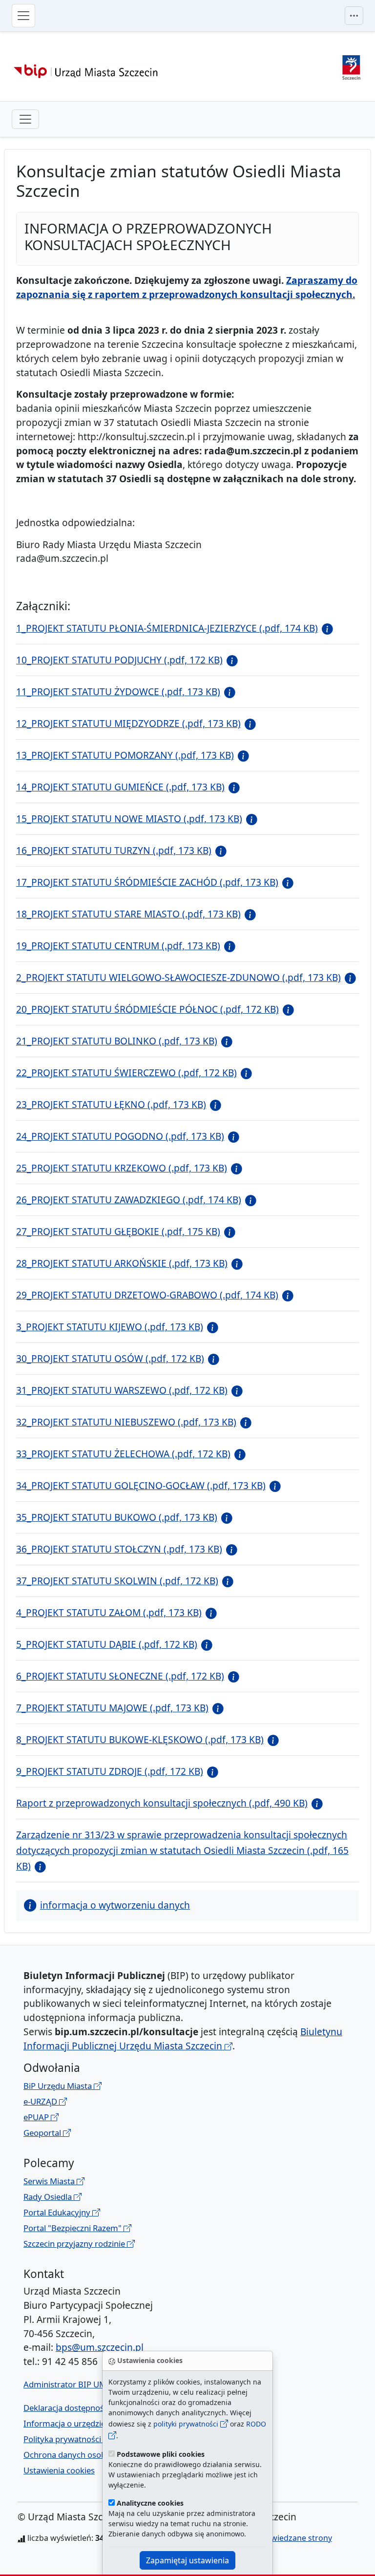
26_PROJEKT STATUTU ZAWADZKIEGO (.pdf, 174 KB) (129, 1200)
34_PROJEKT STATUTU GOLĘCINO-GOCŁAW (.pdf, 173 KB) (141, 1485)
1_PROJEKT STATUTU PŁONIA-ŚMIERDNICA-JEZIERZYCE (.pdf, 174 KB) (167, 628)
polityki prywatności (187, 2424)
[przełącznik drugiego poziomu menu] (25, 119)
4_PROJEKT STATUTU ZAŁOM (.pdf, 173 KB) (109, 1612)
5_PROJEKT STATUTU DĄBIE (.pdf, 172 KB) (107, 1644)
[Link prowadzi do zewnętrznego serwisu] (351, 66)
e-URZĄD (41, 2101)
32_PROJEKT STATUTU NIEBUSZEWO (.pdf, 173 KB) (126, 1422)
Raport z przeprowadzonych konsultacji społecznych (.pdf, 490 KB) (162, 1803)
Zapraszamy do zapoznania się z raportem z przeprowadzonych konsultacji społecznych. (187, 287)
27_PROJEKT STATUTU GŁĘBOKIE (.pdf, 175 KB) (118, 1231)
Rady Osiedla (49, 2197)
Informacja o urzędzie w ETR (77, 2423)
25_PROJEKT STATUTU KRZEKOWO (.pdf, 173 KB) (122, 1168)
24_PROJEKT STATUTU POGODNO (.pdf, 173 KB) (120, 1136)
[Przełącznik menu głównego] (23, 16)
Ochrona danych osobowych (77, 2455)
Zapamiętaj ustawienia (187, 2560)
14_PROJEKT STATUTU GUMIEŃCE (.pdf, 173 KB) (120, 787)
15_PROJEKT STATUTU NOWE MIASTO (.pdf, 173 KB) (129, 819)
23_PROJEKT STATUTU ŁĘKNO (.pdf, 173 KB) (111, 1104)
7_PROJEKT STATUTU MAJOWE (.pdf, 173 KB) (112, 1708)
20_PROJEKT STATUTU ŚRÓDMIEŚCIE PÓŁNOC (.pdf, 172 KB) (147, 1009)
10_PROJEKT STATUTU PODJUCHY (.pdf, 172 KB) (119, 660)
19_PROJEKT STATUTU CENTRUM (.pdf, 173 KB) (118, 946)
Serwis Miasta (50, 2181)
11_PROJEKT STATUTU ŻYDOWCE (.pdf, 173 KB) (118, 692)
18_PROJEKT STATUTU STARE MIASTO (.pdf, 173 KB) (128, 914)
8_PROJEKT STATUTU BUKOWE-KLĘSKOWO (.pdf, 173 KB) (140, 1739)
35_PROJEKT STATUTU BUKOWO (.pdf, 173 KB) (117, 1517)
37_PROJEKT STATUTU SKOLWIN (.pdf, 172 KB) (117, 1581)
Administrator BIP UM (65, 2384)
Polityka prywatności (63, 2439)
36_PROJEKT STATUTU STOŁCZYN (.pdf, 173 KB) (119, 1549)
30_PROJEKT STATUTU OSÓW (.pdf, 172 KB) (110, 1358)
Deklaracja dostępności (67, 2408)
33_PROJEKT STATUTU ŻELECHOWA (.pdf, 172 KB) (123, 1454)
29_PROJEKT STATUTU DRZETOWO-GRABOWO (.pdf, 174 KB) (147, 1295)
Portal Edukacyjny (58, 2212)
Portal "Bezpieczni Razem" (73, 2228)
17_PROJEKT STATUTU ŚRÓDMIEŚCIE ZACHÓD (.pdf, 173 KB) (147, 882)
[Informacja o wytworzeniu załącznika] (325, 628)
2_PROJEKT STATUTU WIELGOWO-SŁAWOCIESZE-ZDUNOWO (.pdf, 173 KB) (178, 977)
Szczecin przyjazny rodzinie (75, 2244)
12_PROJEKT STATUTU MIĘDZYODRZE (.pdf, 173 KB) (128, 723)
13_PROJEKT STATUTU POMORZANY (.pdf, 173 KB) (125, 755)
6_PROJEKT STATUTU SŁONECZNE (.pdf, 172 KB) (120, 1676)
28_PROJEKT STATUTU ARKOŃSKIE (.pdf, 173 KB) (122, 1263)
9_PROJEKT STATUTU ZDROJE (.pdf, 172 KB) (110, 1771)
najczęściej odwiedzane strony (276, 2538)
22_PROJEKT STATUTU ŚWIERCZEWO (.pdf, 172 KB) (126, 1073)
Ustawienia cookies (59, 2470)
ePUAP (37, 2117)
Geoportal (43, 2133)
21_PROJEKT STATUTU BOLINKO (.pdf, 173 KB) (117, 1041)
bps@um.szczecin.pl (100, 2347)
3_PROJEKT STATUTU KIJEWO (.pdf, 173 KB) (110, 1327)
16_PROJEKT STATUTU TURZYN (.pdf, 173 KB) (114, 850)
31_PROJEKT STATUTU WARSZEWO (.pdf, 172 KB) (122, 1390)
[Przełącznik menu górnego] (354, 16)
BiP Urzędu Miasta (59, 2086)
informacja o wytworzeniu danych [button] (115, 1905)
